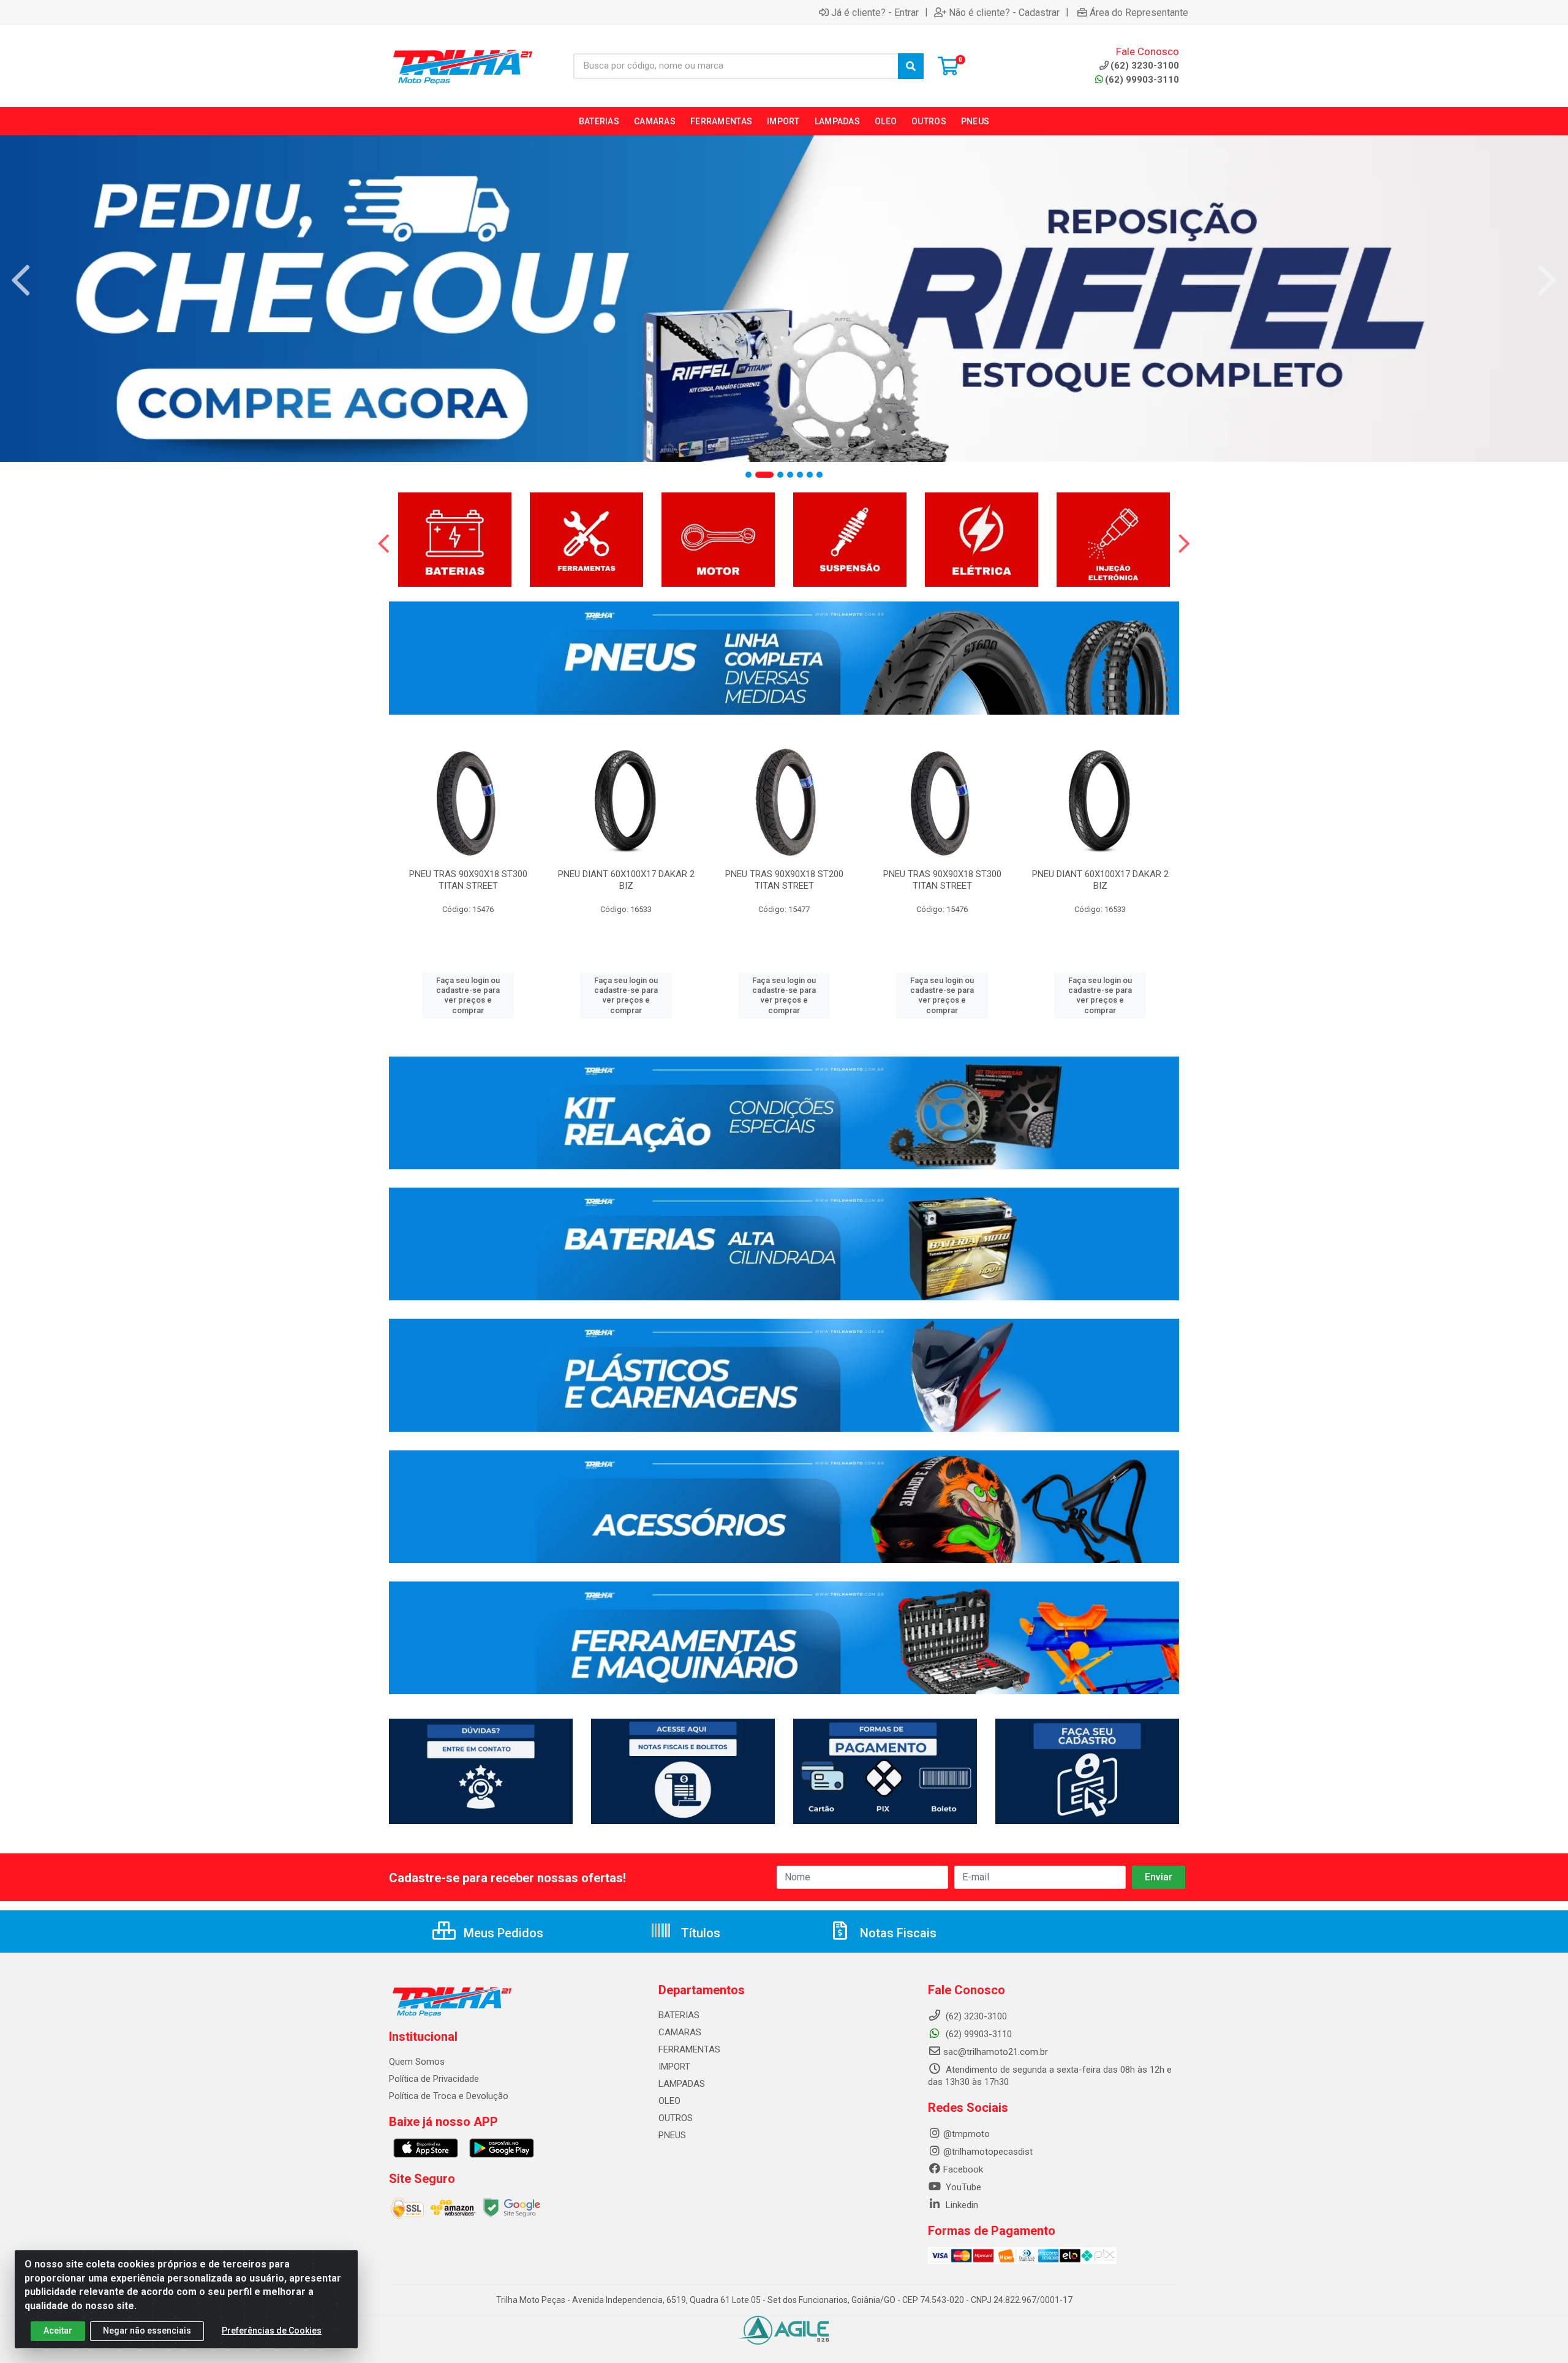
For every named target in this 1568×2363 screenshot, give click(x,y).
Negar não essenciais (147, 2331)
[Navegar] (21, 281)
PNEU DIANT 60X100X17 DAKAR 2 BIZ (626, 880)
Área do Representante (1139, 12)
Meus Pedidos (502, 1933)
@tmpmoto (967, 2134)
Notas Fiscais (897, 1933)
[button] (748, 475)
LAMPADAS (682, 2084)
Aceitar (58, 2331)
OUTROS (676, 2118)
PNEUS (672, 2135)
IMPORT (674, 2067)
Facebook (963, 2169)
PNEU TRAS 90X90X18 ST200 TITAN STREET (784, 880)
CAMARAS (680, 2032)
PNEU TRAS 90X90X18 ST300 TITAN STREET (468, 880)
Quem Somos (417, 2062)
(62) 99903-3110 (1142, 80)
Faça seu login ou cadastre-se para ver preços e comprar (468, 995)
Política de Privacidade (434, 2079)
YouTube (962, 2187)
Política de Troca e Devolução (449, 2096)
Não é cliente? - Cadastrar (1004, 12)
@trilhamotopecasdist (988, 2152)
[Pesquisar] (911, 66)
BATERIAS (679, 2015)
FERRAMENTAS (689, 2049)
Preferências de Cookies (272, 2331)
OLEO (669, 2101)
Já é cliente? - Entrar (875, 12)
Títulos (699, 1933)
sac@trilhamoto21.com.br (996, 2052)
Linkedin (961, 2205)
